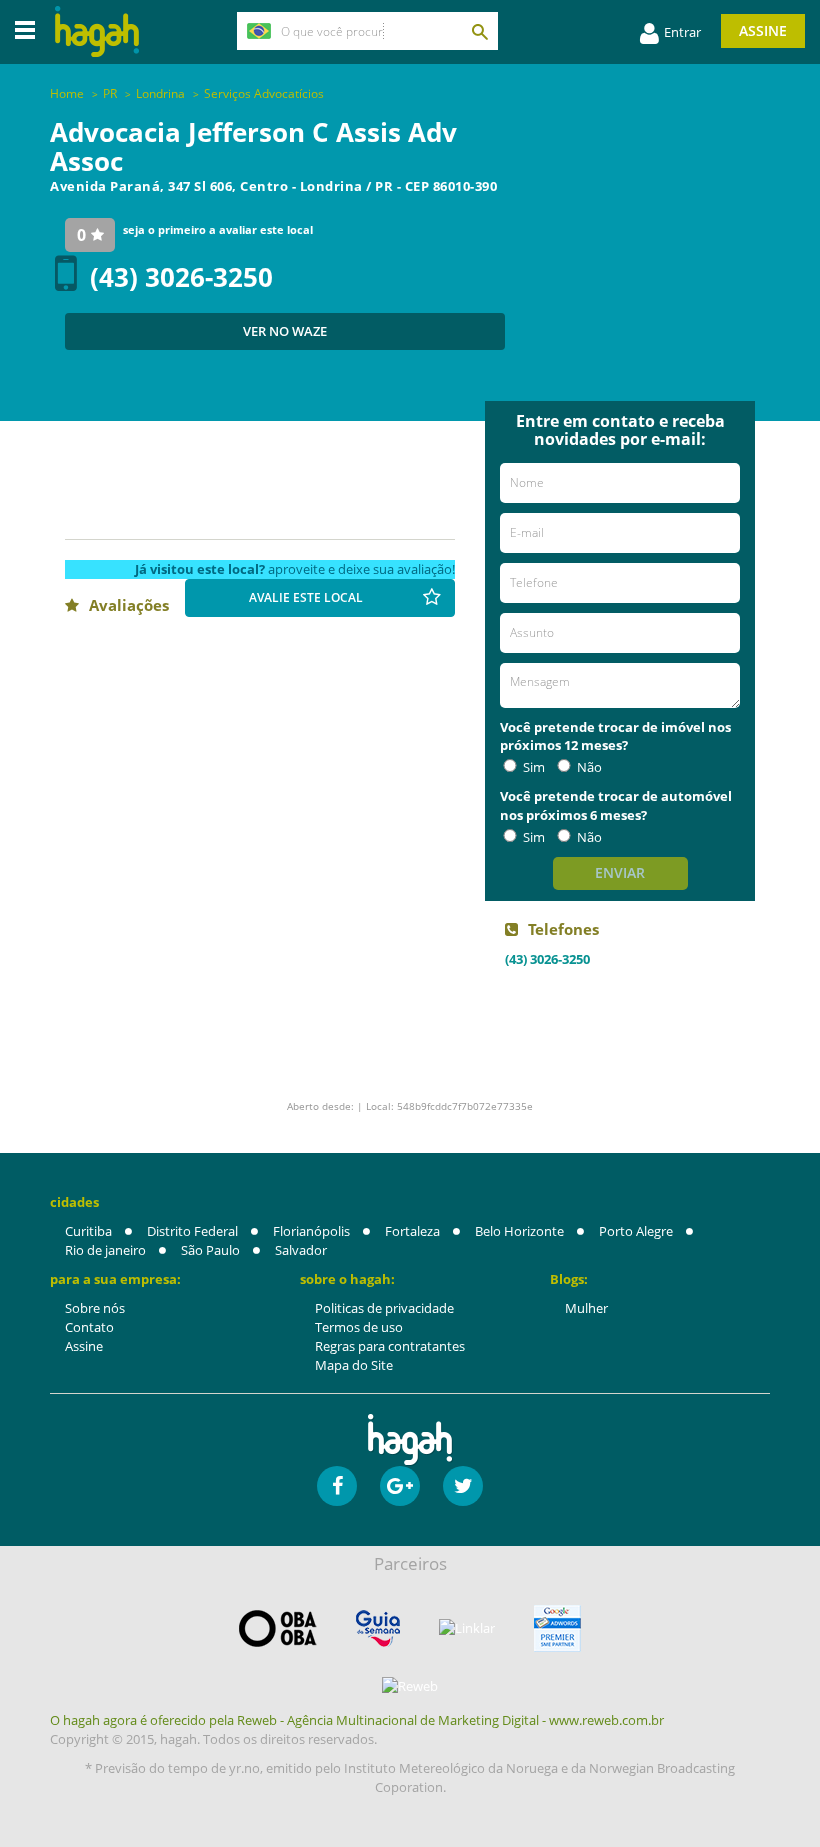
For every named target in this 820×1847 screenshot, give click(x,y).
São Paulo (210, 1250)
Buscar (479, 31)
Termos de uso (359, 1327)
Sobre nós (95, 1308)
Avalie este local (306, 597)
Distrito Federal (192, 1231)
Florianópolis (311, 1231)
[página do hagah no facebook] (337, 1486)
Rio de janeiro (105, 1250)
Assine (763, 30)
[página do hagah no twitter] (463, 1486)
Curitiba (88, 1231)
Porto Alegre (636, 1231)
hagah (97, 31)
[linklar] (467, 1628)
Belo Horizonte (519, 1231)
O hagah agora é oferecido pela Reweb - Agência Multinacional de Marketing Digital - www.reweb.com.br (357, 1720)
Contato (89, 1327)
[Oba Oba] (278, 1628)
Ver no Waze (285, 331)
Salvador (301, 1250)
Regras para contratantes (390, 1346)
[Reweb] (410, 1686)
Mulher (586, 1308)
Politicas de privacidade (384, 1308)
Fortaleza (412, 1231)
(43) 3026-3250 (181, 277)
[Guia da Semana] (378, 1628)
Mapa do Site (354, 1365)
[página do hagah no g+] (400, 1486)
